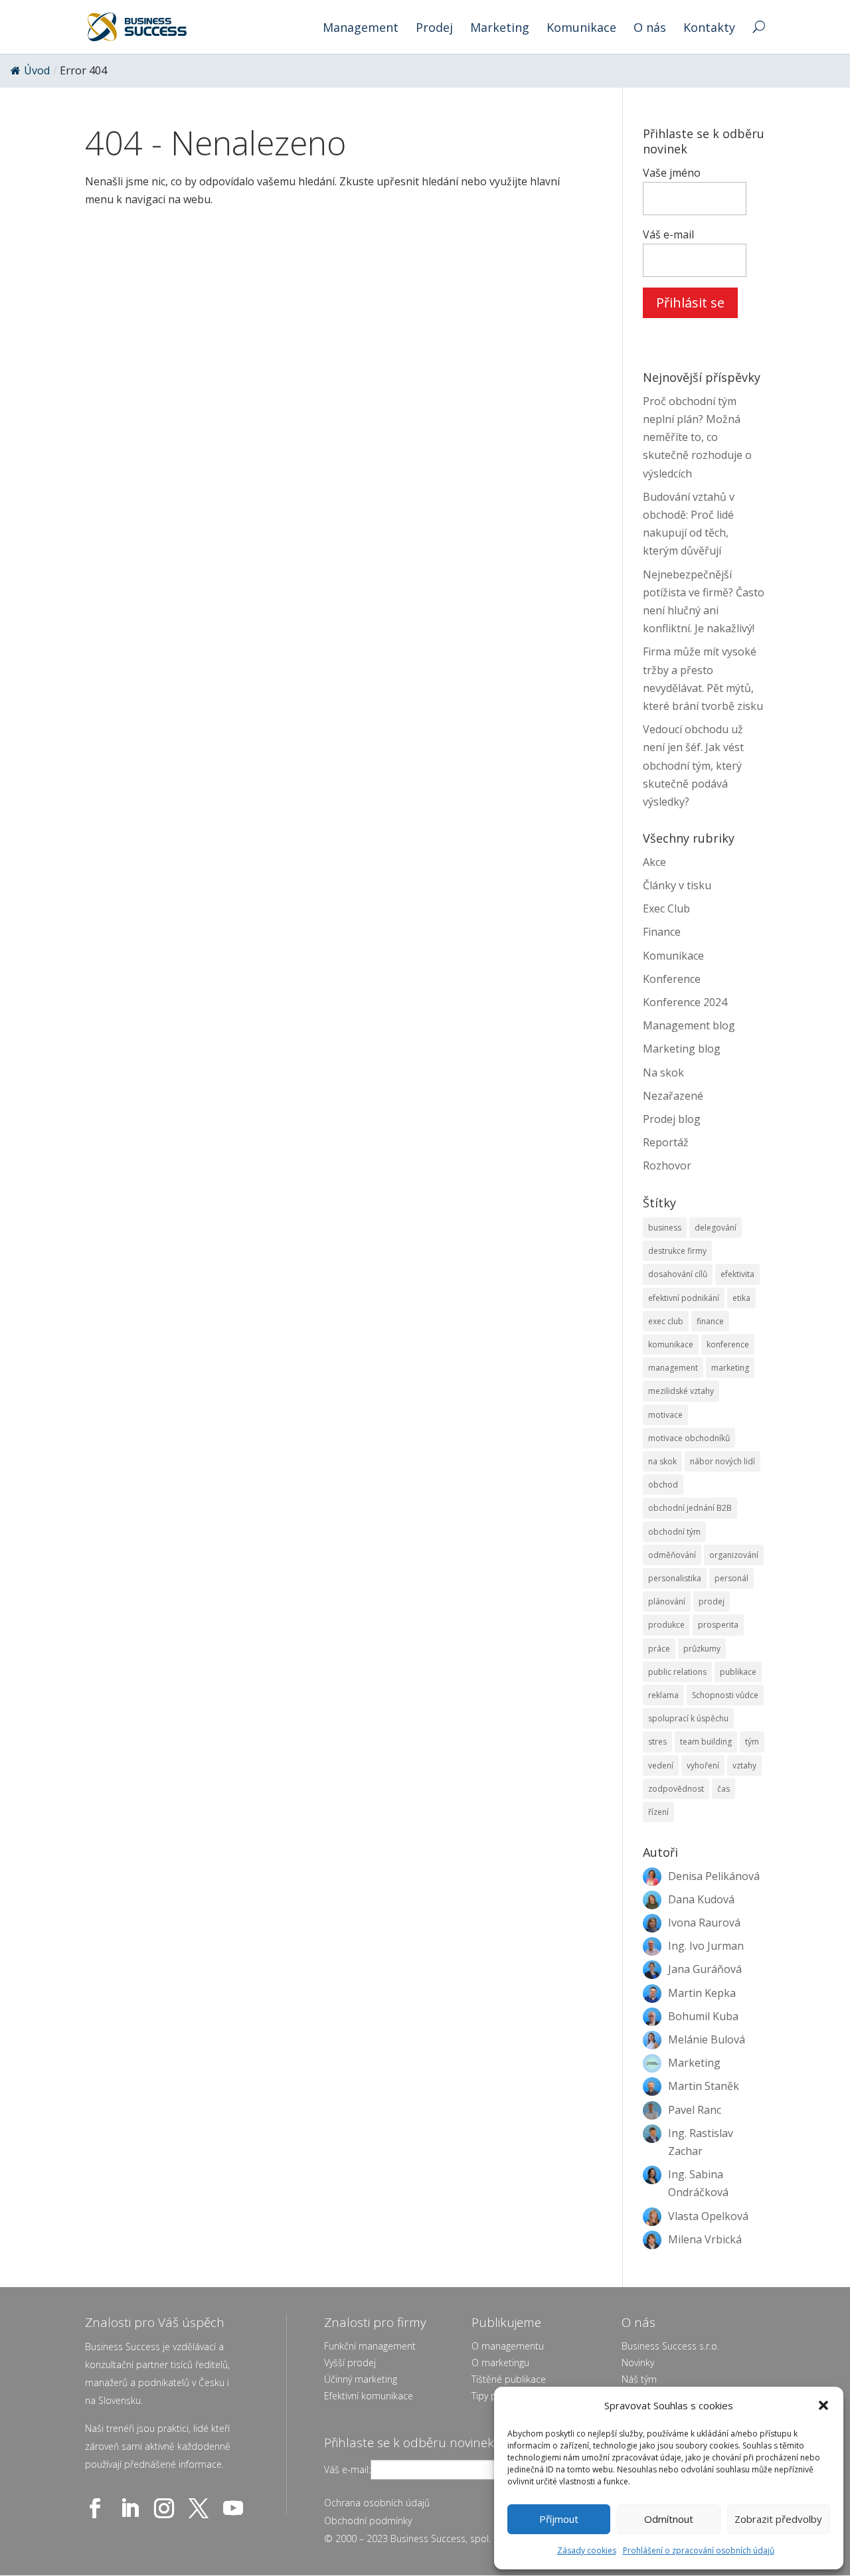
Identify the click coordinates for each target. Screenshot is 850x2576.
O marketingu (500, 2362)
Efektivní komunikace (369, 2396)
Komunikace (581, 29)
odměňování (672, 1555)
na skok (662, 1461)
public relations (677, 1672)
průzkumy (702, 1649)
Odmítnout (669, 2519)
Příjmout (559, 2519)
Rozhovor (667, 1165)
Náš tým (639, 2379)
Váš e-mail (668, 234)
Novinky (638, 2362)
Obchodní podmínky (368, 2521)
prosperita (718, 1625)
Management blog (689, 1025)
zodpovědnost (676, 1789)
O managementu (508, 2346)
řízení (658, 1812)
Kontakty (709, 29)
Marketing (500, 29)
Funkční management (370, 2346)
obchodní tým (674, 1532)
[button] (823, 2405)
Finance (662, 932)
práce (659, 1649)
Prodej (434, 29)
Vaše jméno (672, 173)
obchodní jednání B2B (690, 1508)
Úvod (37, 70)
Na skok (663, 1073)
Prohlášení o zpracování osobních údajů (699, 2550)
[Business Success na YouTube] (236, 2508)
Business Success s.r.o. (670, 2346)
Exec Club (666, 908)
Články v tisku (677, 885)
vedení (661, 1765)
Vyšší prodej (350, 2362)
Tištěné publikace (509, 2379)
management (673, 1368)
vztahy (744, 1765)
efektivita (737, 1274)
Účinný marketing (361, 2379)
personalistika (675, 1578)
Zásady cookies (587, 2550)
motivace (665, 1415)
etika (741, 1298)
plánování (667, 1601)
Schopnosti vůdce (725, 1695)
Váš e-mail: (347, 2469)
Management (361, 29)
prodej (712, 1601)
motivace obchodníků (689, 1438)
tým (752, 1742)
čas (723, 1789)
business (665, 1228)
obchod (663, 1485)
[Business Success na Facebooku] (98, 2508)
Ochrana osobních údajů (377, 2503)
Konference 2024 (685, 1002)
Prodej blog (672, 1119)
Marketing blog (682, 1049)
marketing (730, 1368)
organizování (734, 1555)
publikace (738, 1672)
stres (657, 1742)
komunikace (671, 1344)
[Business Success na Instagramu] (167, 2508)
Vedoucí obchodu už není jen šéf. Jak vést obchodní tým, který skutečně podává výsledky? (693, 765)
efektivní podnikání (684, 1298)
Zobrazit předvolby (778, 2519)
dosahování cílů (678, 1274)
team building (706, 1742)
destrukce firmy (677, 1251)
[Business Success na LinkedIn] (132, 2508)
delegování (716, 1228)
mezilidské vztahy (681, 1391)
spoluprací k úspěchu (688, 1718)
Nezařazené (673, 1096)
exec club (666, 1321)
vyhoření (703, 1765)
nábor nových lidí (722, 1461)
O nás (650, 29)
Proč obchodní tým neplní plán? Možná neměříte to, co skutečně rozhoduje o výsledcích (697, 437)
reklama (663, 1695)
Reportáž (666, 1142)
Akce (654, 862)
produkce (666, 1625)
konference (728, 1344)
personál (731, 1578)
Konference (672, 979)
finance (710, 1321)
